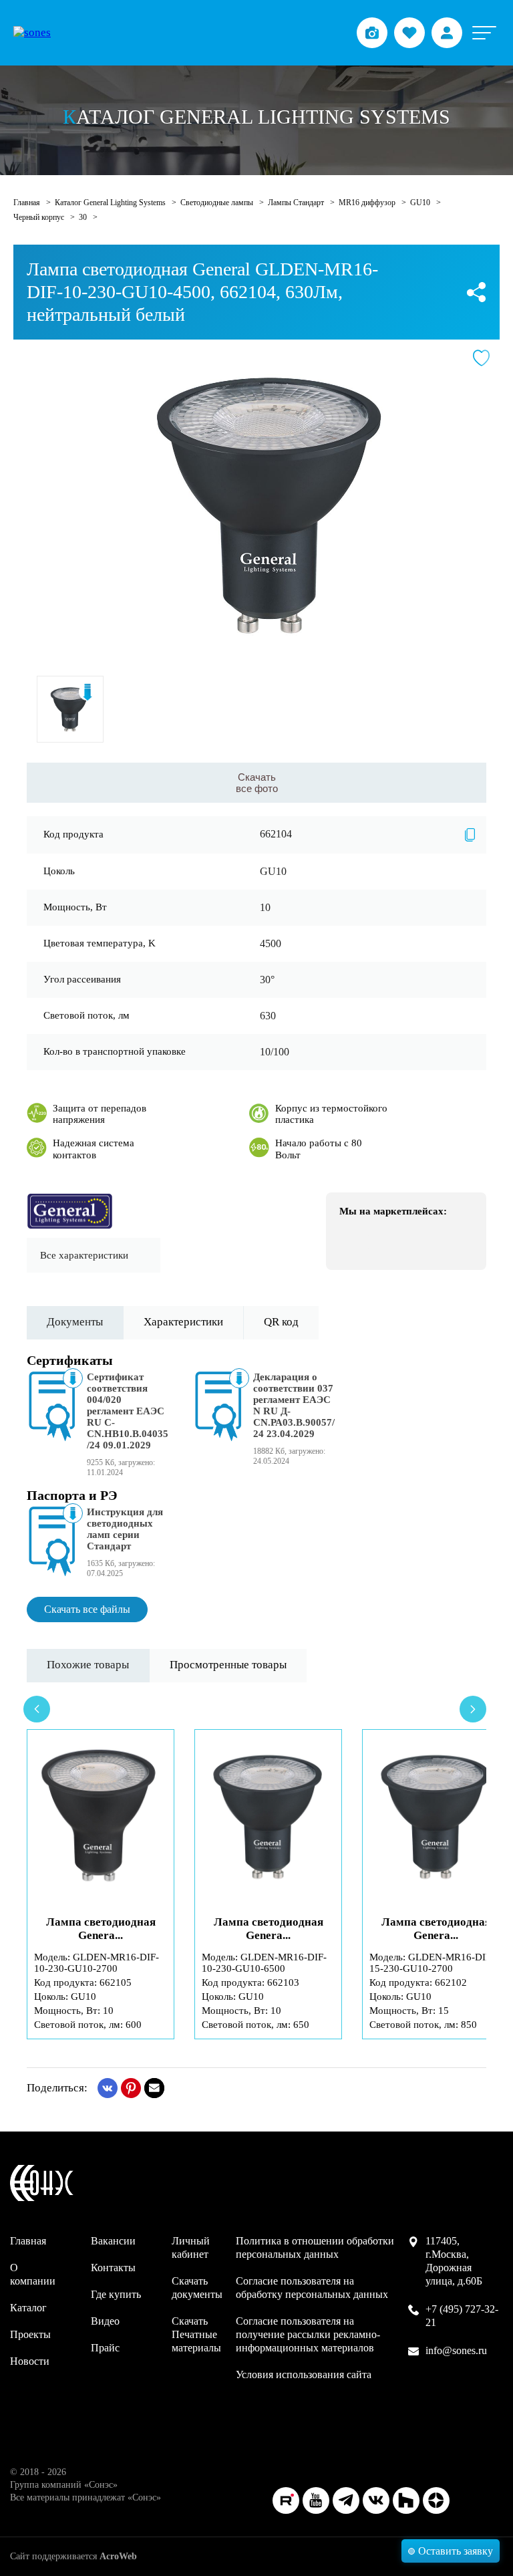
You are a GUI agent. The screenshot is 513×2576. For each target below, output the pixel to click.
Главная (28, 203)
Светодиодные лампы (218, 203)
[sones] (32, 33)
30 (84, 217)
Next (473, 1709)
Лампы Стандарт (297, 203)
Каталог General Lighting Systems (111, 203)
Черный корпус (40, 217)
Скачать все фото (257, 783)
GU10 (421, 203)
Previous (37, 1709)
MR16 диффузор (368, 203)
